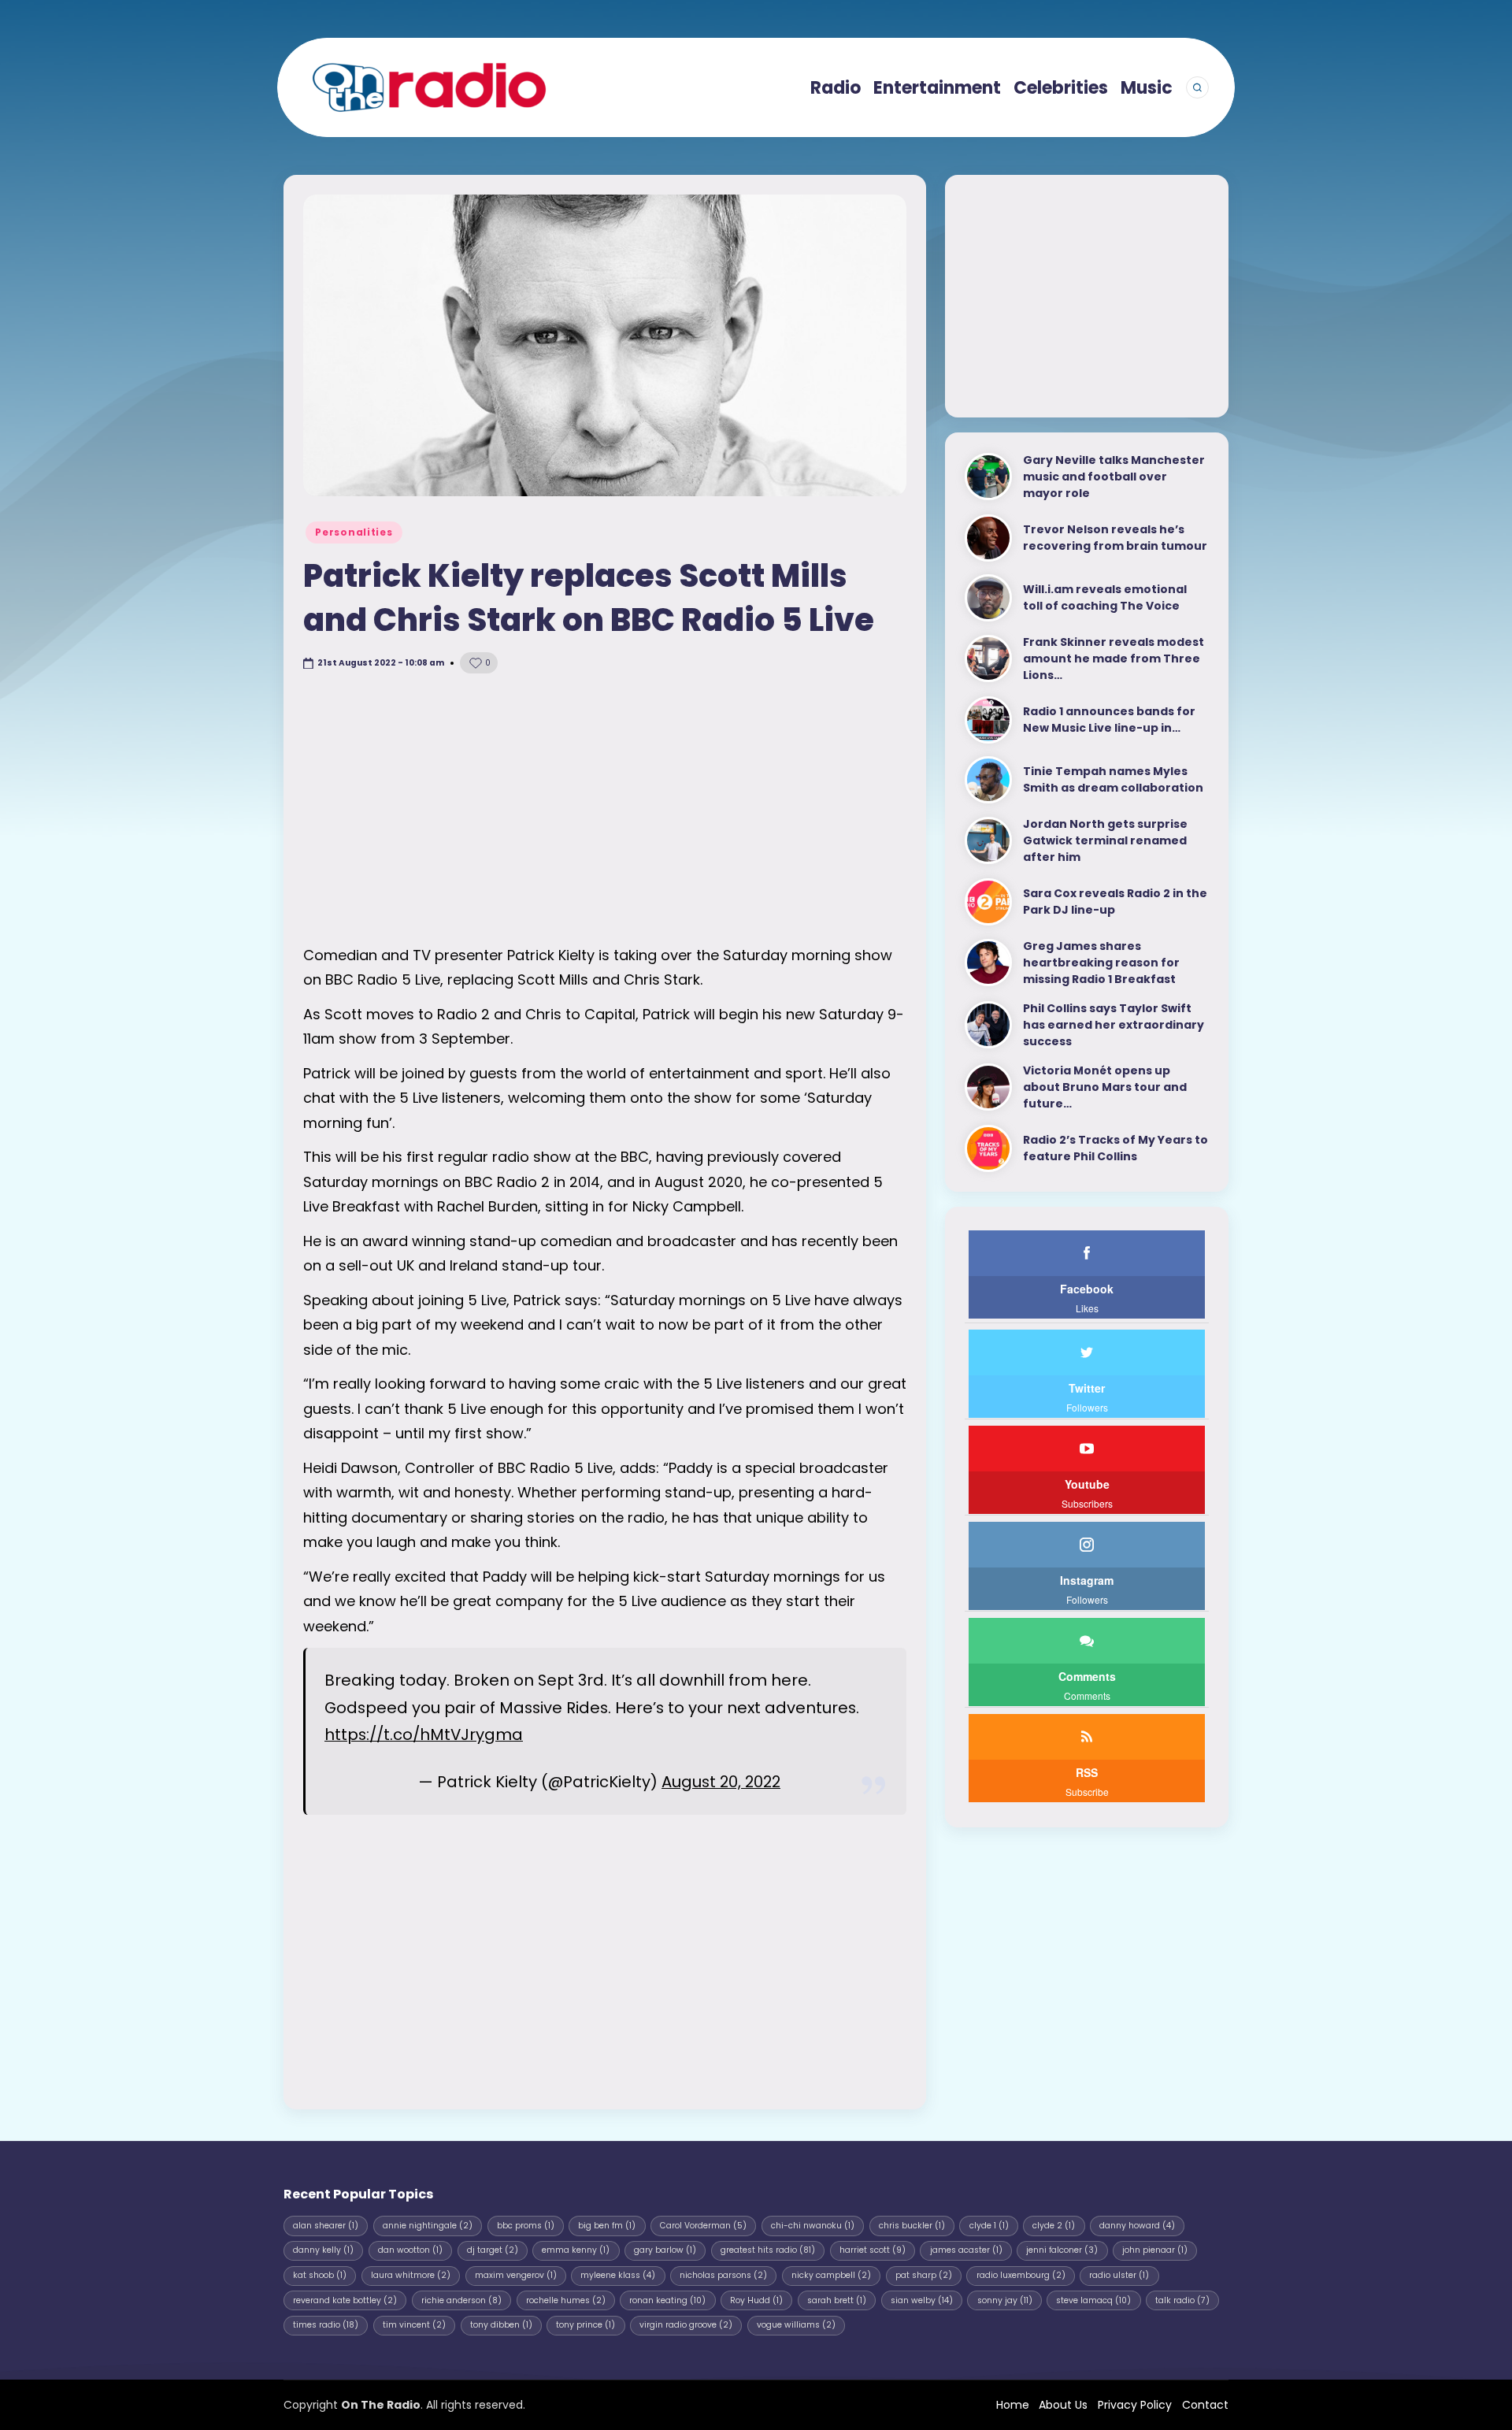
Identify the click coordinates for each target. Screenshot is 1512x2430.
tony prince (586, 2325)
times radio (326, 2325)
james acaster (966, 2250)
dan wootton (410, 2250)
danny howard (1137, 2226)
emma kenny (576, 2250)
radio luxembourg (1021, 2275)
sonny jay (1005, 2300)
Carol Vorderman (703, 2226)
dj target (493, 2250)
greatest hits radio (768, 2250)
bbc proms (526, 2226)
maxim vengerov (516, 2275)
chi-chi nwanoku (813, 2226)
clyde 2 (1054, 2226)
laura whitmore (411, 2275)
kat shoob (320, 2275)
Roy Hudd (756, 2300)
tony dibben (501, 2325)
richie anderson (461, 2300)
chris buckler (912, 2226)
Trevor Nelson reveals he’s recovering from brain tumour (1115, 538)
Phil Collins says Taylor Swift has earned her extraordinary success (1114, 1025)
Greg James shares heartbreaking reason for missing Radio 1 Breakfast (1101, 963)
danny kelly (323, 2250)
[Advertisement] (605, 809)
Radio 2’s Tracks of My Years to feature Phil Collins (1115, 1148)
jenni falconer (1062, 2250)
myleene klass (618, 2275)
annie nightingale (428, 2226)
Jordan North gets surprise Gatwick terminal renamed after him (1105, 840)
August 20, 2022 (721, 1782)
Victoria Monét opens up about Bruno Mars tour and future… (1105, 1087)
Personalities (354, 532)
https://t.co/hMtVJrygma (424, 1734)
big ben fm (607, 2226)
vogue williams (796, 2325)
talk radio (1182, 2300)
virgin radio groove (686, 2325)
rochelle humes (566, 2300)
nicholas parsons (723, 2275)
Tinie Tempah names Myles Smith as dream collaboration (1113, 779)
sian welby (922, 2300)
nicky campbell (831, 2275)
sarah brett (837, 2300)
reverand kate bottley (345, 2300)
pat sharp (924, 2275)
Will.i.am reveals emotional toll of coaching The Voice (1105, 597)
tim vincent (414, 2325)
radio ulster (1119, 2275)
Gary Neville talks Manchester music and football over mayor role (1114, 477)
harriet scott (873, 2250)
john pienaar (1155, 2250)
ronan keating (667, 2300)
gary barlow (665, 2250)
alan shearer (326, 2226)
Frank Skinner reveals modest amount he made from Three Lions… (1114, 659)
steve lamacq (1093, 2300)
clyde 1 (989, 2226)
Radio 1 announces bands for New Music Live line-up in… (1109, 720)
